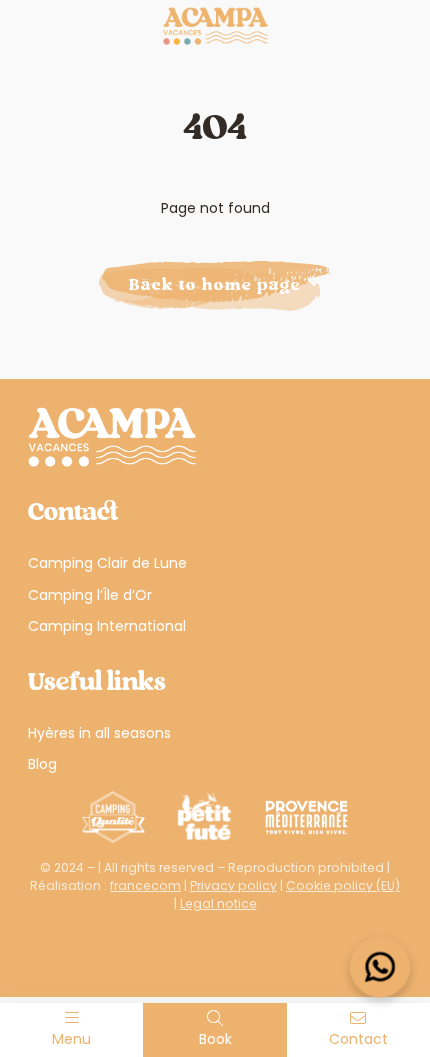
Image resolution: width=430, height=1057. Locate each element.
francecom (145, 885)
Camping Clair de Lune (107, 563)
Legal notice (218, 903)
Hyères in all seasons (99, 733)
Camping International (107, 626)
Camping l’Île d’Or (90, 595)
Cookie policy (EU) (343, 885)
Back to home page (215, 285)
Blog (42, 764)
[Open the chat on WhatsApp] (380, 967)
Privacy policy (233, 885)
